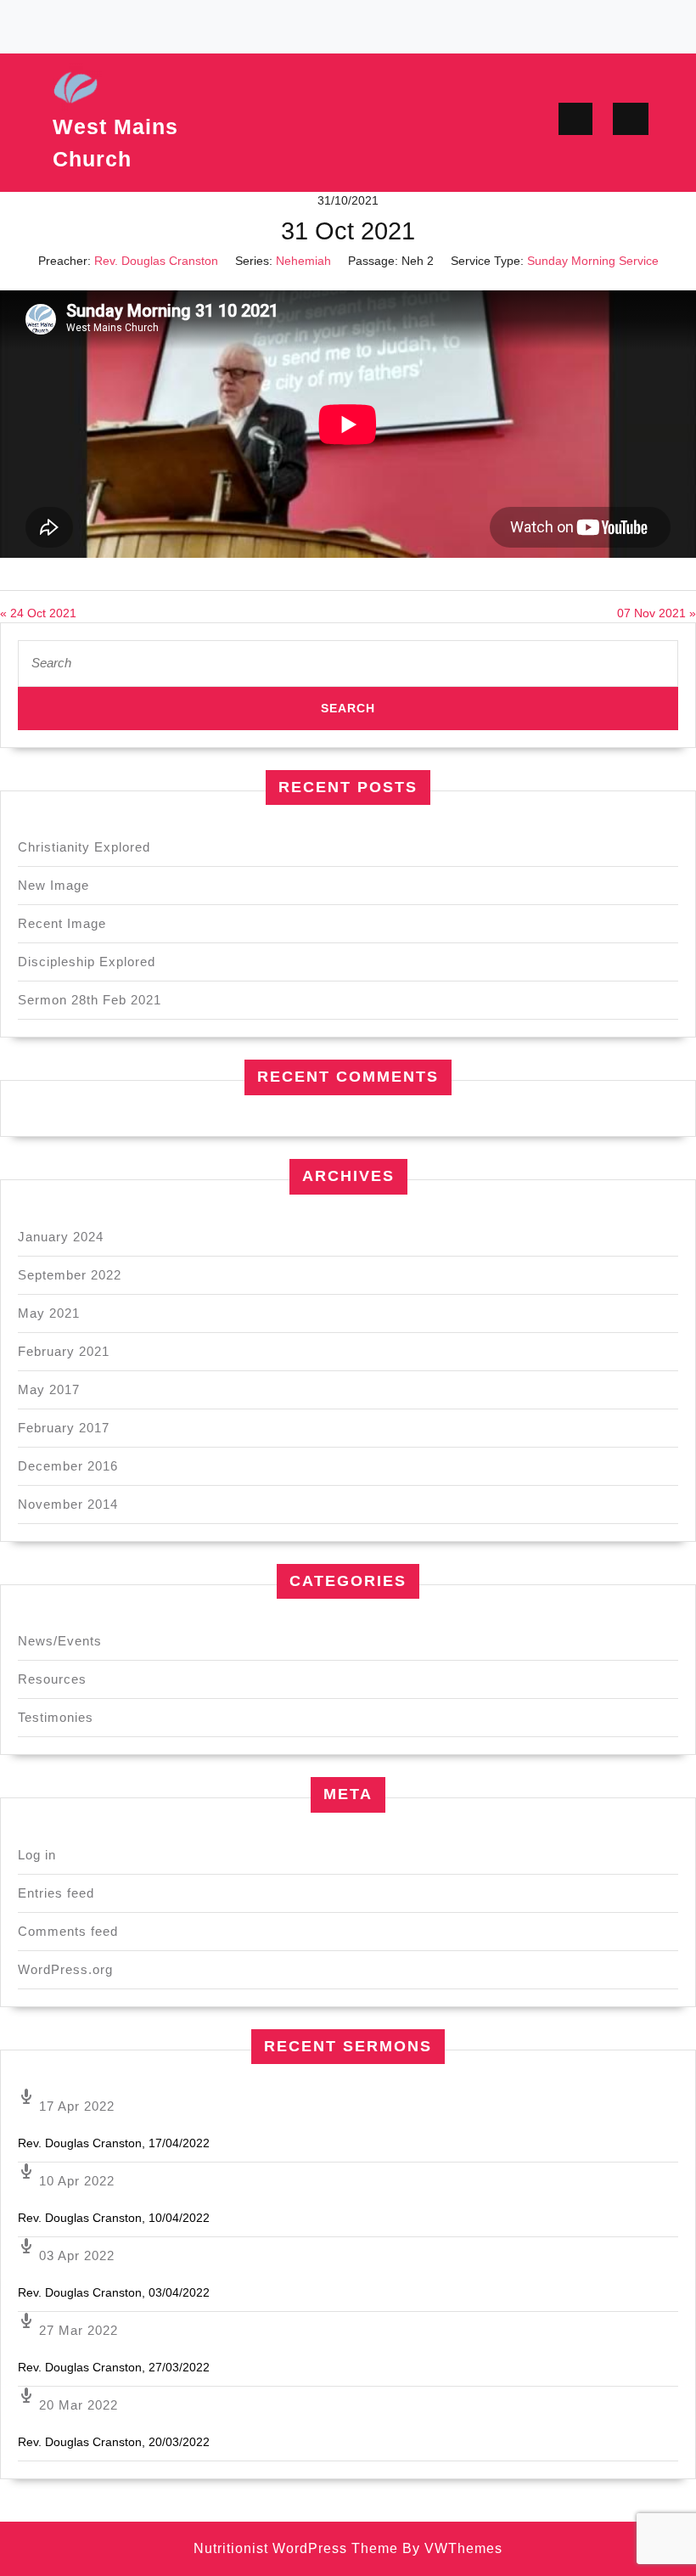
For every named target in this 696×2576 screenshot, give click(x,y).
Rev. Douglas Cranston (156, 261)
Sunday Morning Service (593, 261)
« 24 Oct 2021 (38, 613)
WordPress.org (65, 1969)
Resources (52, 1679)
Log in (37, 1855)
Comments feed (68, 1931)
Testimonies (56, 1717)
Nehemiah (303, 261)
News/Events (60, 1641)
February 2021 (64, 1351)
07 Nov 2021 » (657, 613)
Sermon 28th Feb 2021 (90, 1000)
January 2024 (61, 1237)
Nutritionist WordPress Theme (296, 2548)
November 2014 (68, 1504)
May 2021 (49, 1313)
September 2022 (70, 1275)
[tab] (575, 119)
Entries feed (56, 1893)
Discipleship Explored (87, 962)
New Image (53, 885)
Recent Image (62, 923)
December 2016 (68, 1466)
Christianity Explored (84, 847)
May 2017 (49, 1389)
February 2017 (64, 1428)
